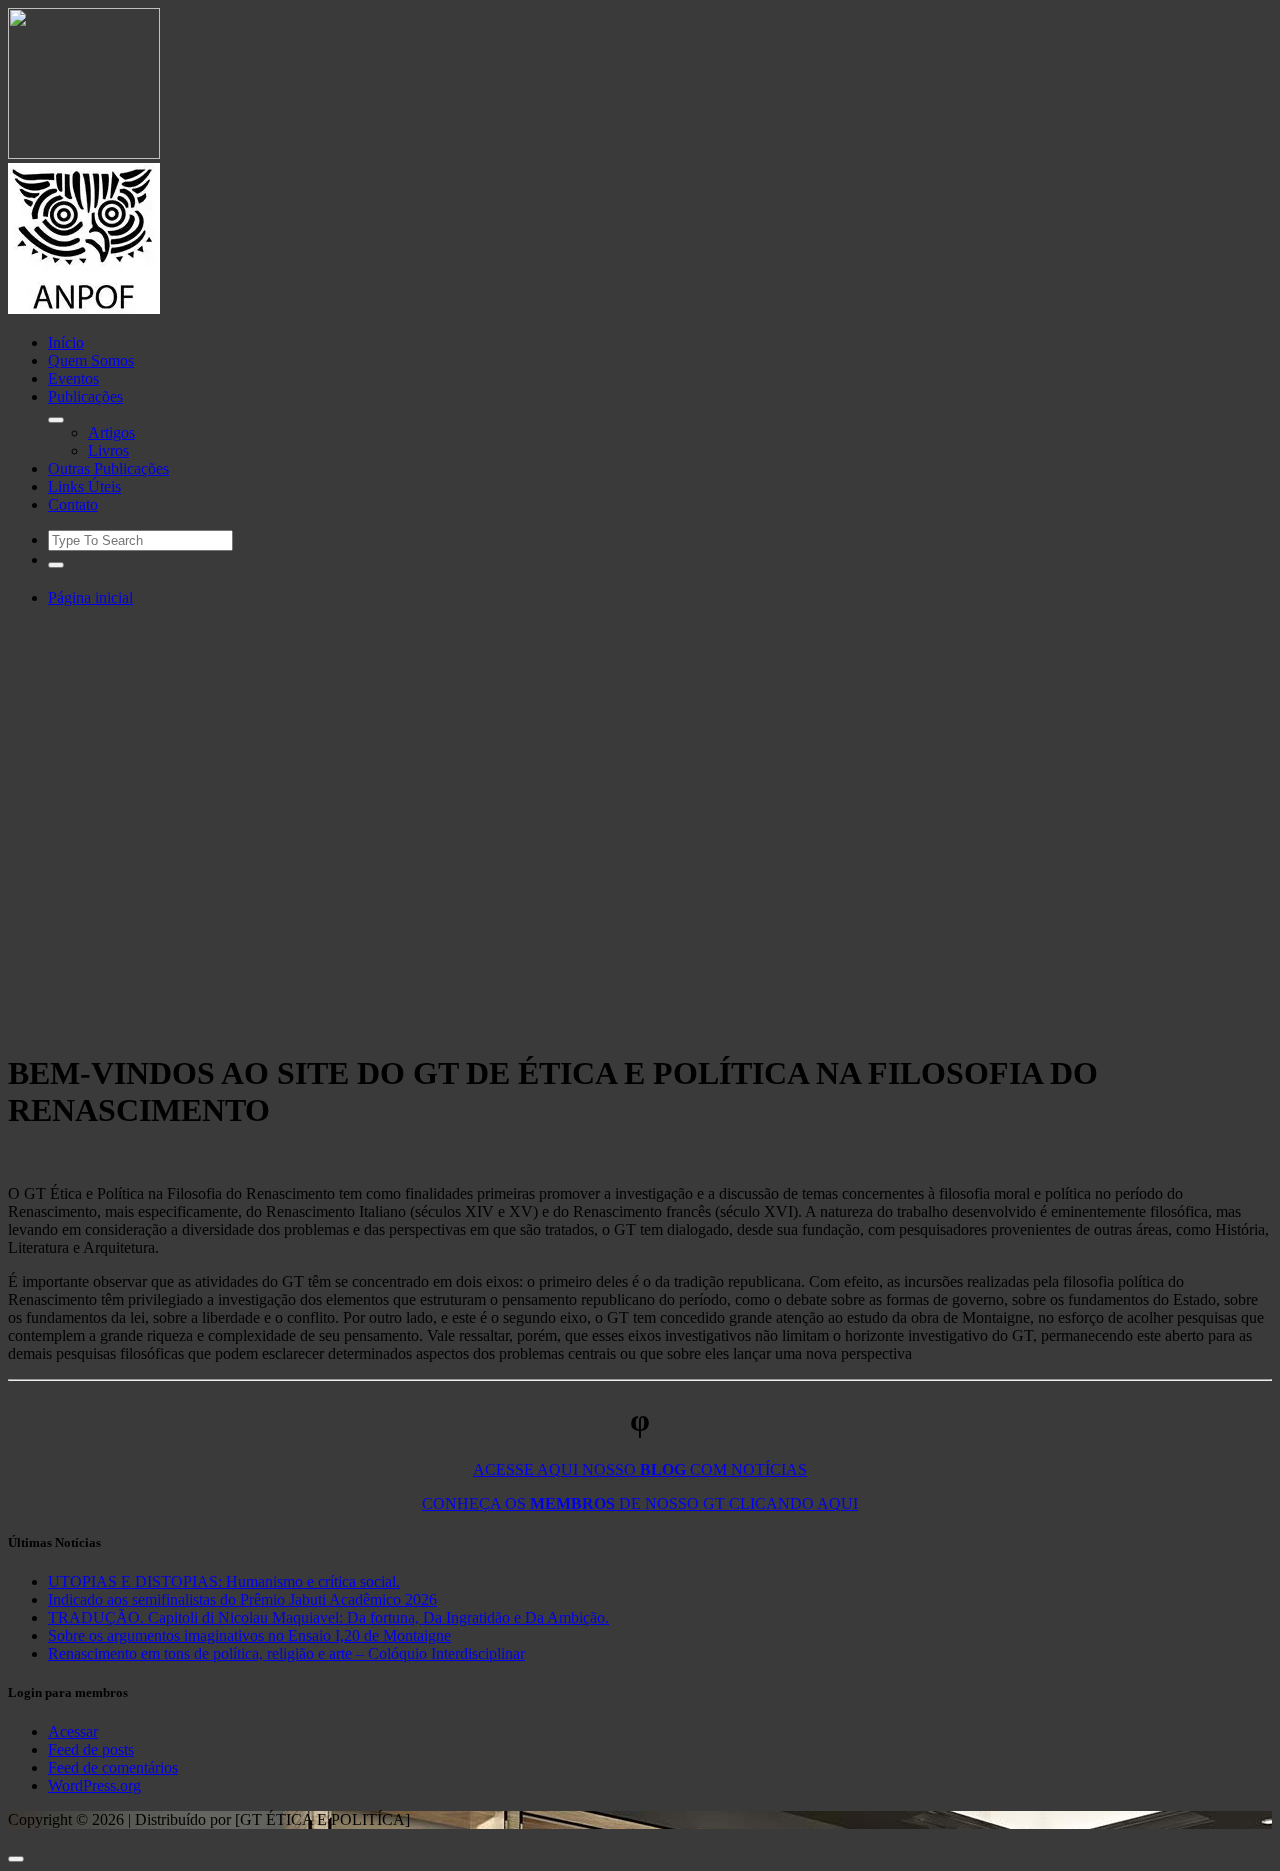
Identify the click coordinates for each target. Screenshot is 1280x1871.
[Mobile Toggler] (56, 420)
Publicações (85, 396)
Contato (73, 504)
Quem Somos (91, 360)
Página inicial (90, 597)
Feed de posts (91, 1749)
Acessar (73, 1731)
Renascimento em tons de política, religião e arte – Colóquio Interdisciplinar (286, 1653)
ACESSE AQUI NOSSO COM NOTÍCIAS (640, 1469)
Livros (108, 450)
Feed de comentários (113, 1767)
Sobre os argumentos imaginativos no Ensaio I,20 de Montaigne (249, 1635)
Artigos (111, 432)
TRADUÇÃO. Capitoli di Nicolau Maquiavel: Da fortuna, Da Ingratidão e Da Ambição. (328, 1617)
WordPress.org (94, 1785)
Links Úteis (84, 486)
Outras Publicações (108, 468)
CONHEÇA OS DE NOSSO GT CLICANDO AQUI (640, 1503)
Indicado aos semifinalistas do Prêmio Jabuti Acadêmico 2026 (242, 1599)
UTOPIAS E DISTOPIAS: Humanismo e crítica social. (224, 1581)
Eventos (73, 378)
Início (66, 342)
